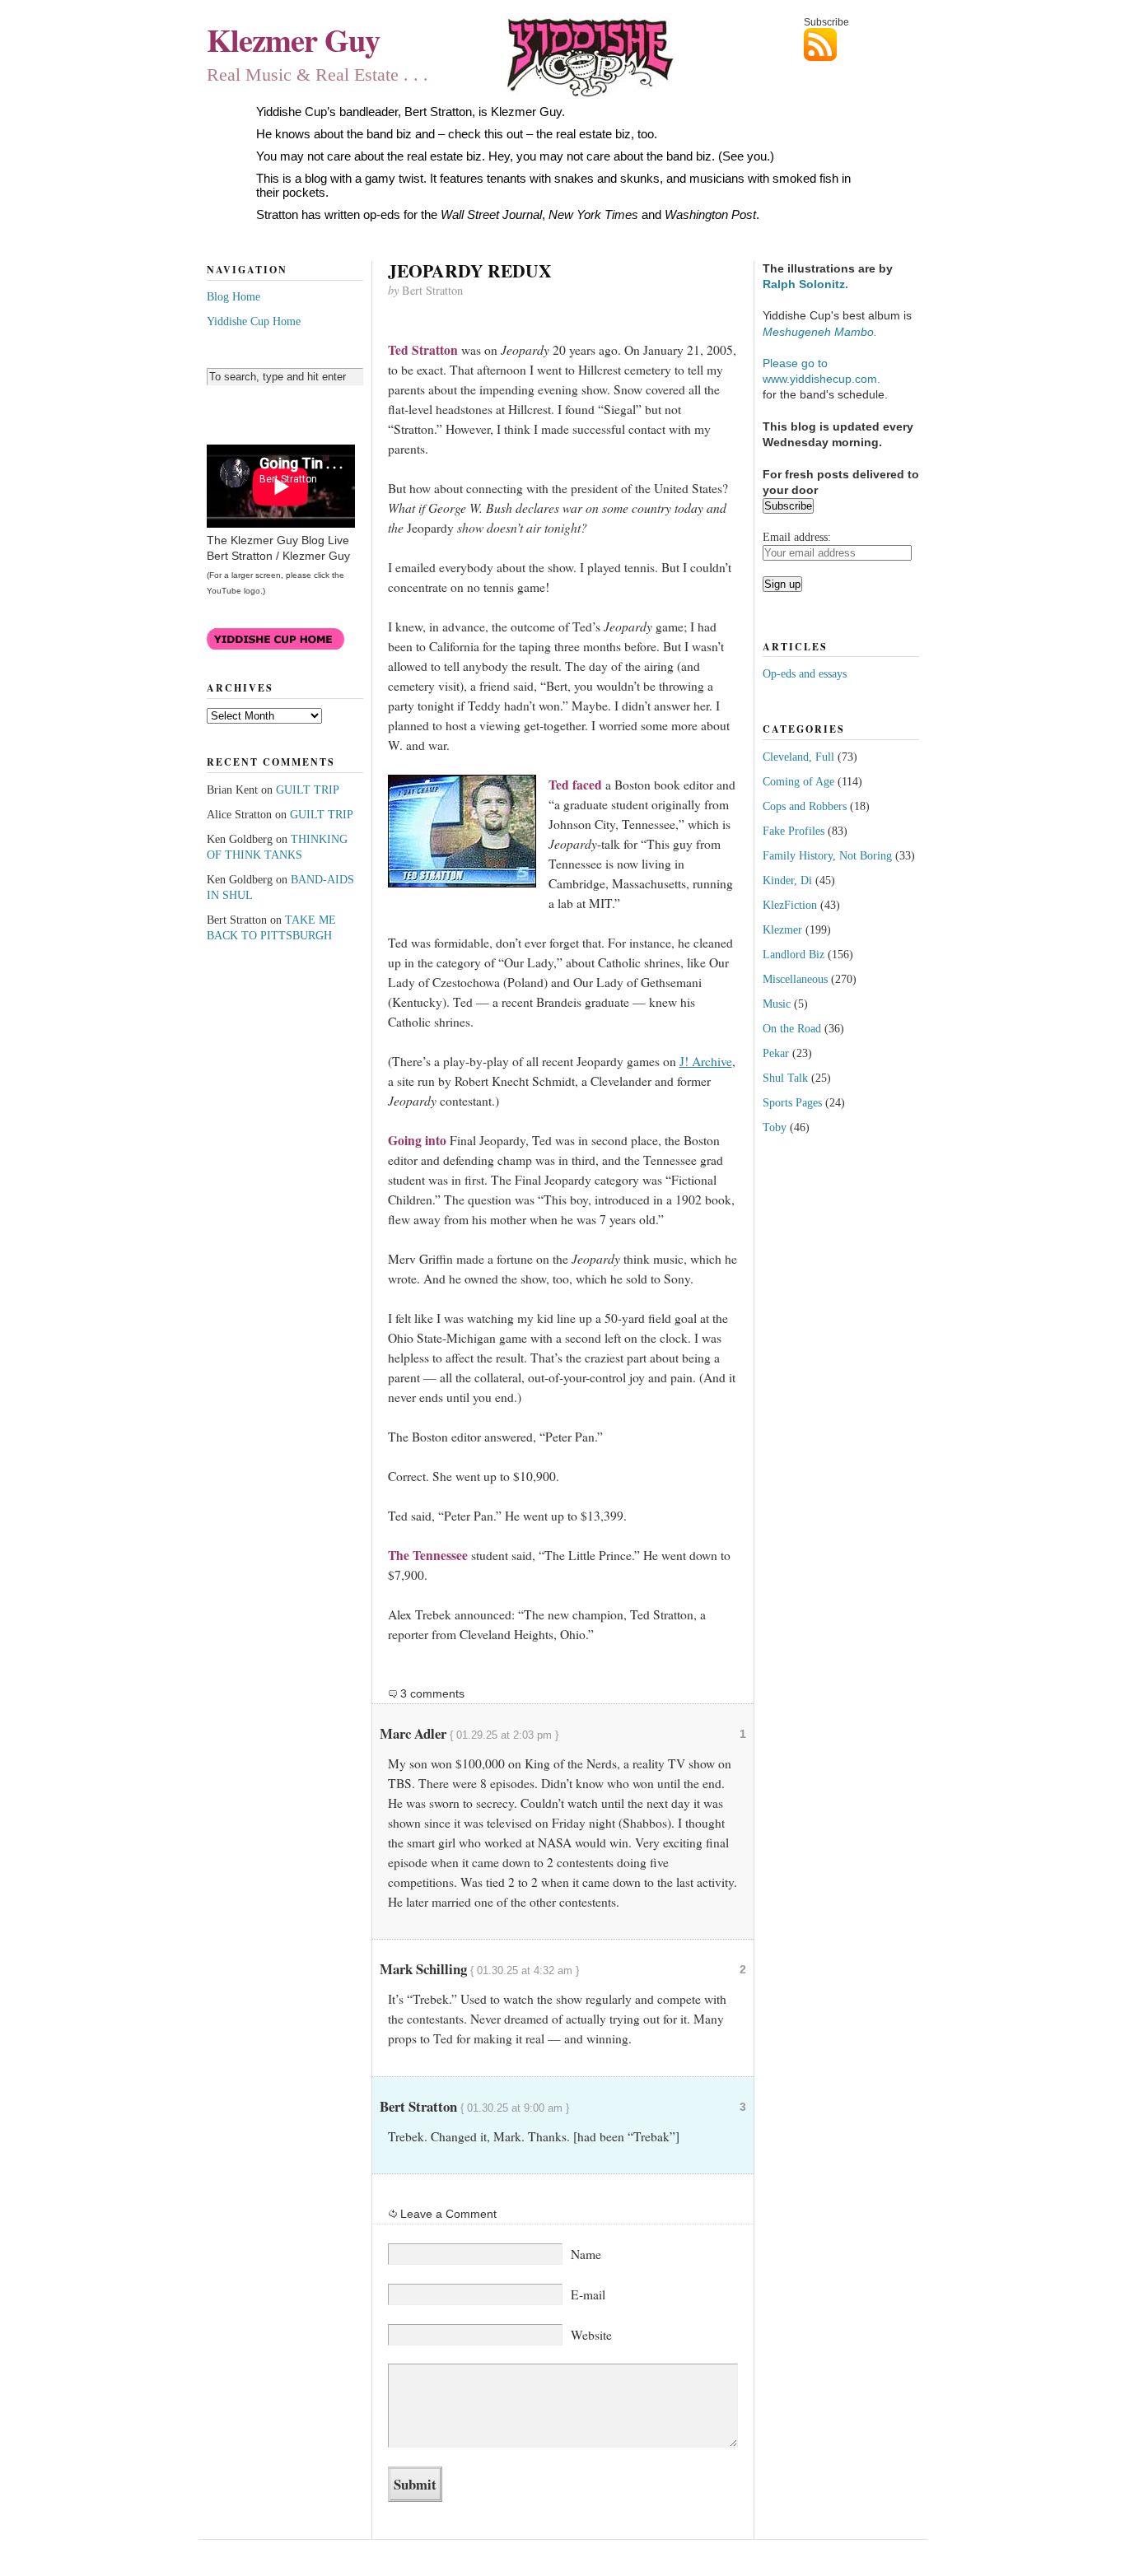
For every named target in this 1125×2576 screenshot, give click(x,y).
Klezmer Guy (293, 40)
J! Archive (706, 1061)
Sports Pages (792, 1102)
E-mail (588, 2294)
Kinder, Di (787, 880)
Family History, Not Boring (827, 855)
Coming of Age (798, 781)
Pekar (776, 1053)
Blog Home (233, 296)
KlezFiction (790, 905)
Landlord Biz (794, 954)
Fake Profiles (794, 831)
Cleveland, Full (798, 757)
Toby (775, 1127)
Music (777, 1004)
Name (586, 2254)
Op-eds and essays (805, 673)
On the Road (792, 1028)
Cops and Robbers (805, 806)
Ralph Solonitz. (805, 284)
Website (591, 2335)
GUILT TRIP (308, 790)
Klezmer (782, 929)
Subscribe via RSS (861, 44)
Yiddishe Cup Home (254, 321)
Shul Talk (785, 1078)
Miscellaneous (795, 979)
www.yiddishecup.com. (822, 379)
